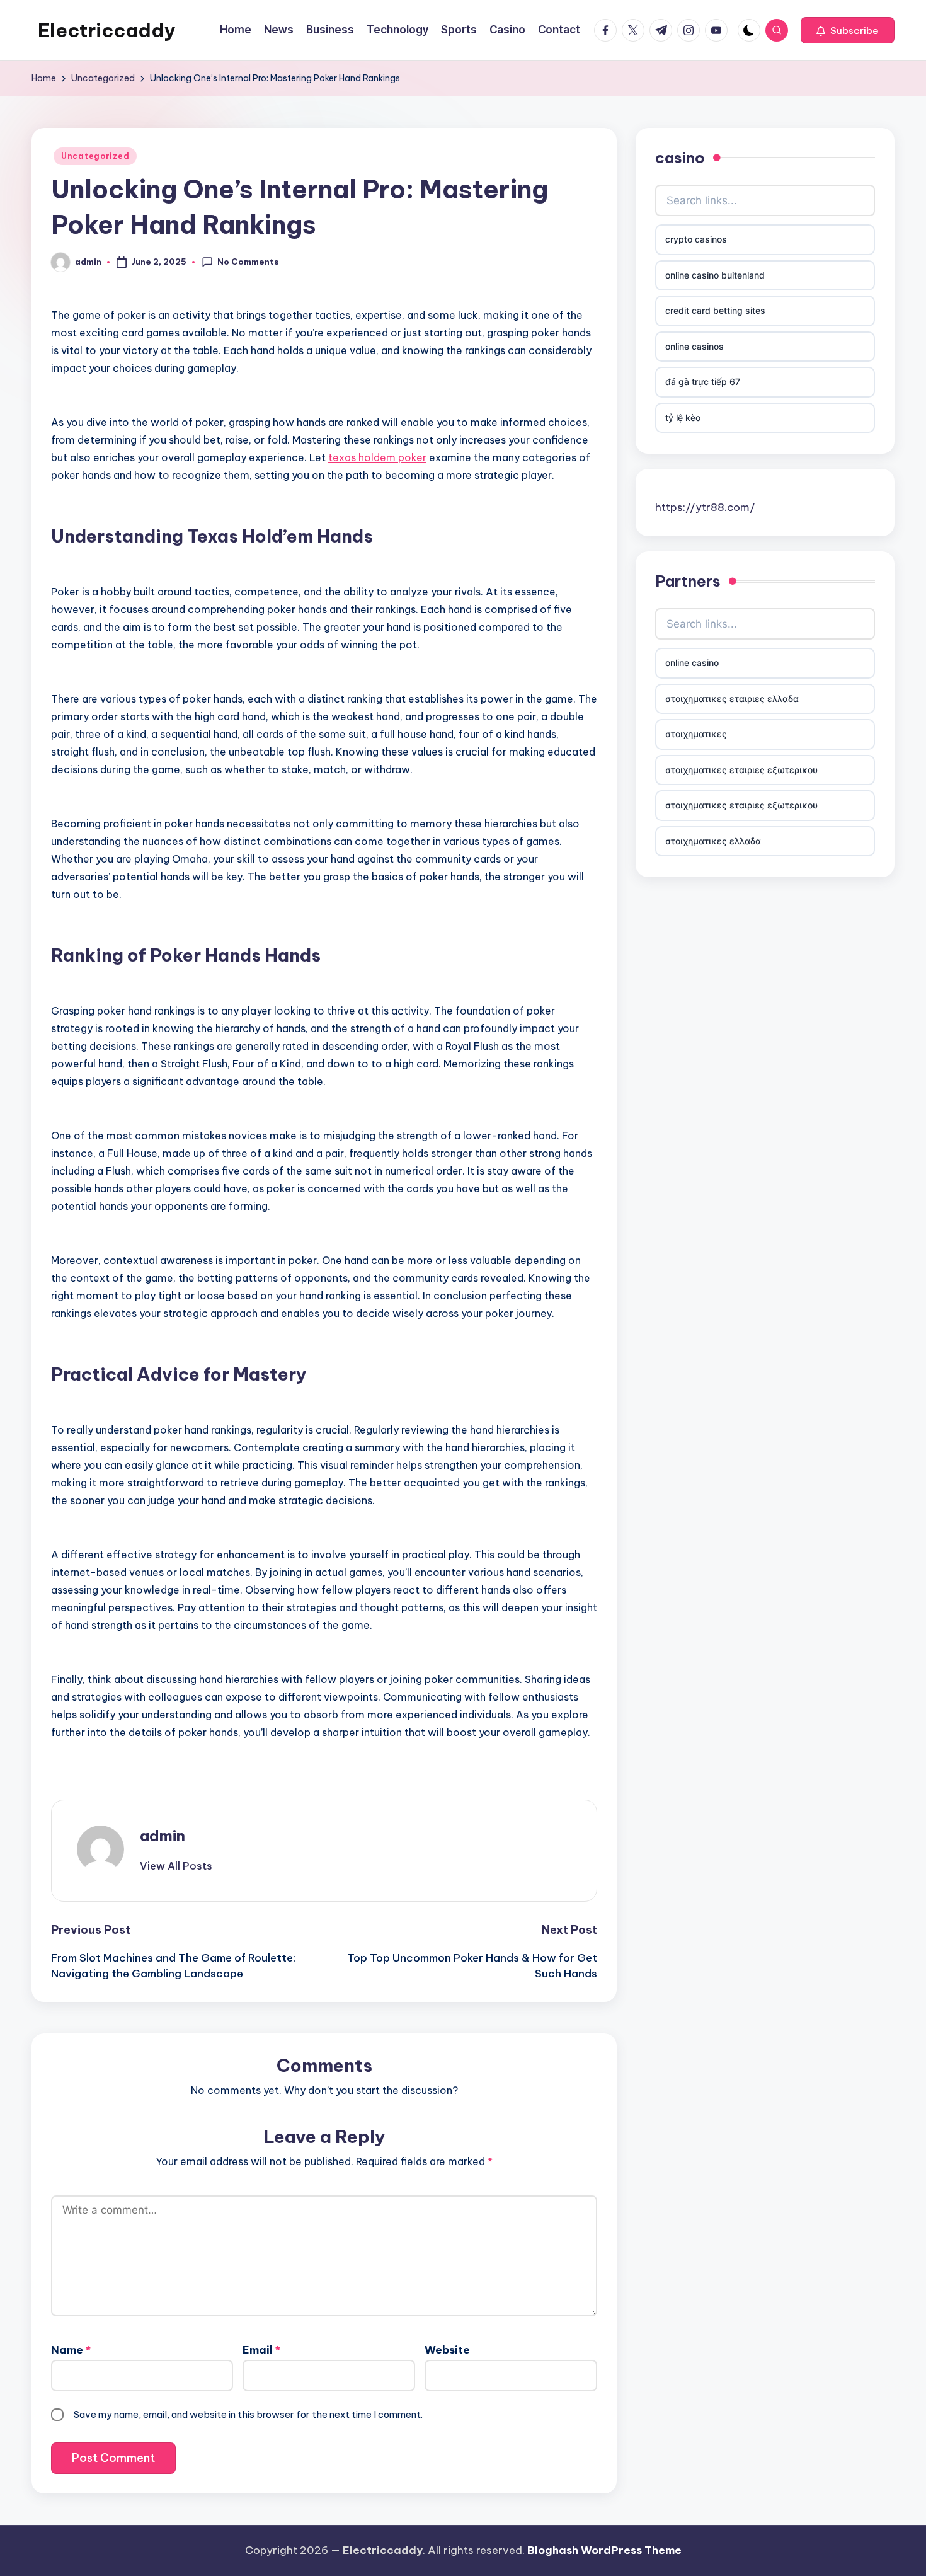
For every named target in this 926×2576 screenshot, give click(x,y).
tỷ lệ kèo (683, 417)
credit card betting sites (715, 310)
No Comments (248, 262)
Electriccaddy (107, 30)
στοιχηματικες (696, 734)
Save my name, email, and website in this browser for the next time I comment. (248, 2414)
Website (447, 2350)
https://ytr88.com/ (705, 507)
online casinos (694, 346)
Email (261, 2350)
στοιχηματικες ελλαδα (713, 841)
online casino (692, 663)
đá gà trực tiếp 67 (703, 382)
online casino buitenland (715, 275)
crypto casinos (696, 239)
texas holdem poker (377, 457)
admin (163, 1836)
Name (71, 2350)
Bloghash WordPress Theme (604, 2550)
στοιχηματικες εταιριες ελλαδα (732, 699)
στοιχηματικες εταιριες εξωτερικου (741, 770)
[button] (848, 30)
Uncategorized (95, 156)
